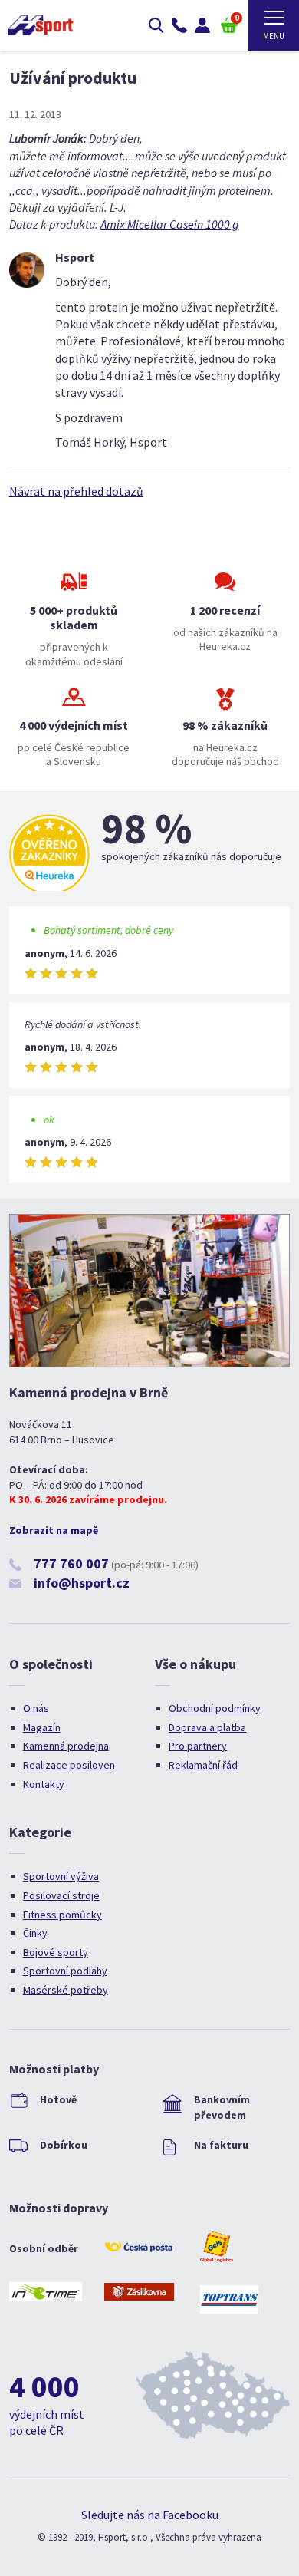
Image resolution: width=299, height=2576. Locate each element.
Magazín (42, 1727)
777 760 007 (71, 1563)
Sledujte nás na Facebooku (150, 2515)
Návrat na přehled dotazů (76, 491)
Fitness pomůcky (62, 1915)
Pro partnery (198, 1746)
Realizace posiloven (69, 1765)
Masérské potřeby (66, 1990)
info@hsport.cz (82, 1583)
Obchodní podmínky (215, 1708)
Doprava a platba (207, 1727)
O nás (36, 1708)
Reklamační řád (203, 1765)
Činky (35, 1933)
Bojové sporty (56, 1952)
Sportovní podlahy (65, 1971)
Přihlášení (202, 25)
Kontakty (44, 1784)
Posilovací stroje (61, 1895)
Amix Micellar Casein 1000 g (170, 224)
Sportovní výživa (61, 1876)
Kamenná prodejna (66, 1746)
